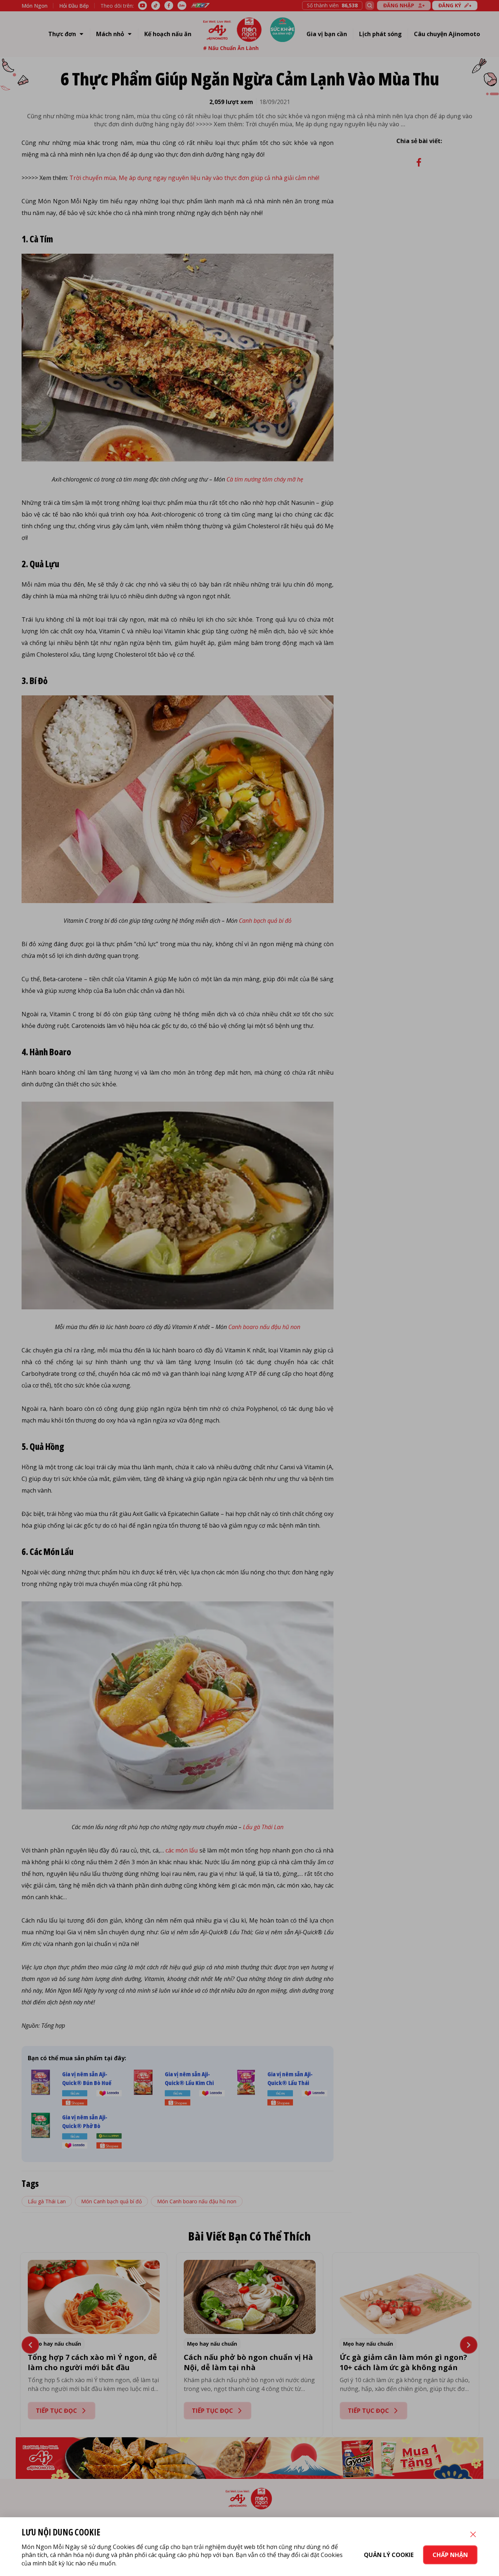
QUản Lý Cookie (389, 2555)
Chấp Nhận (450, 2555)
